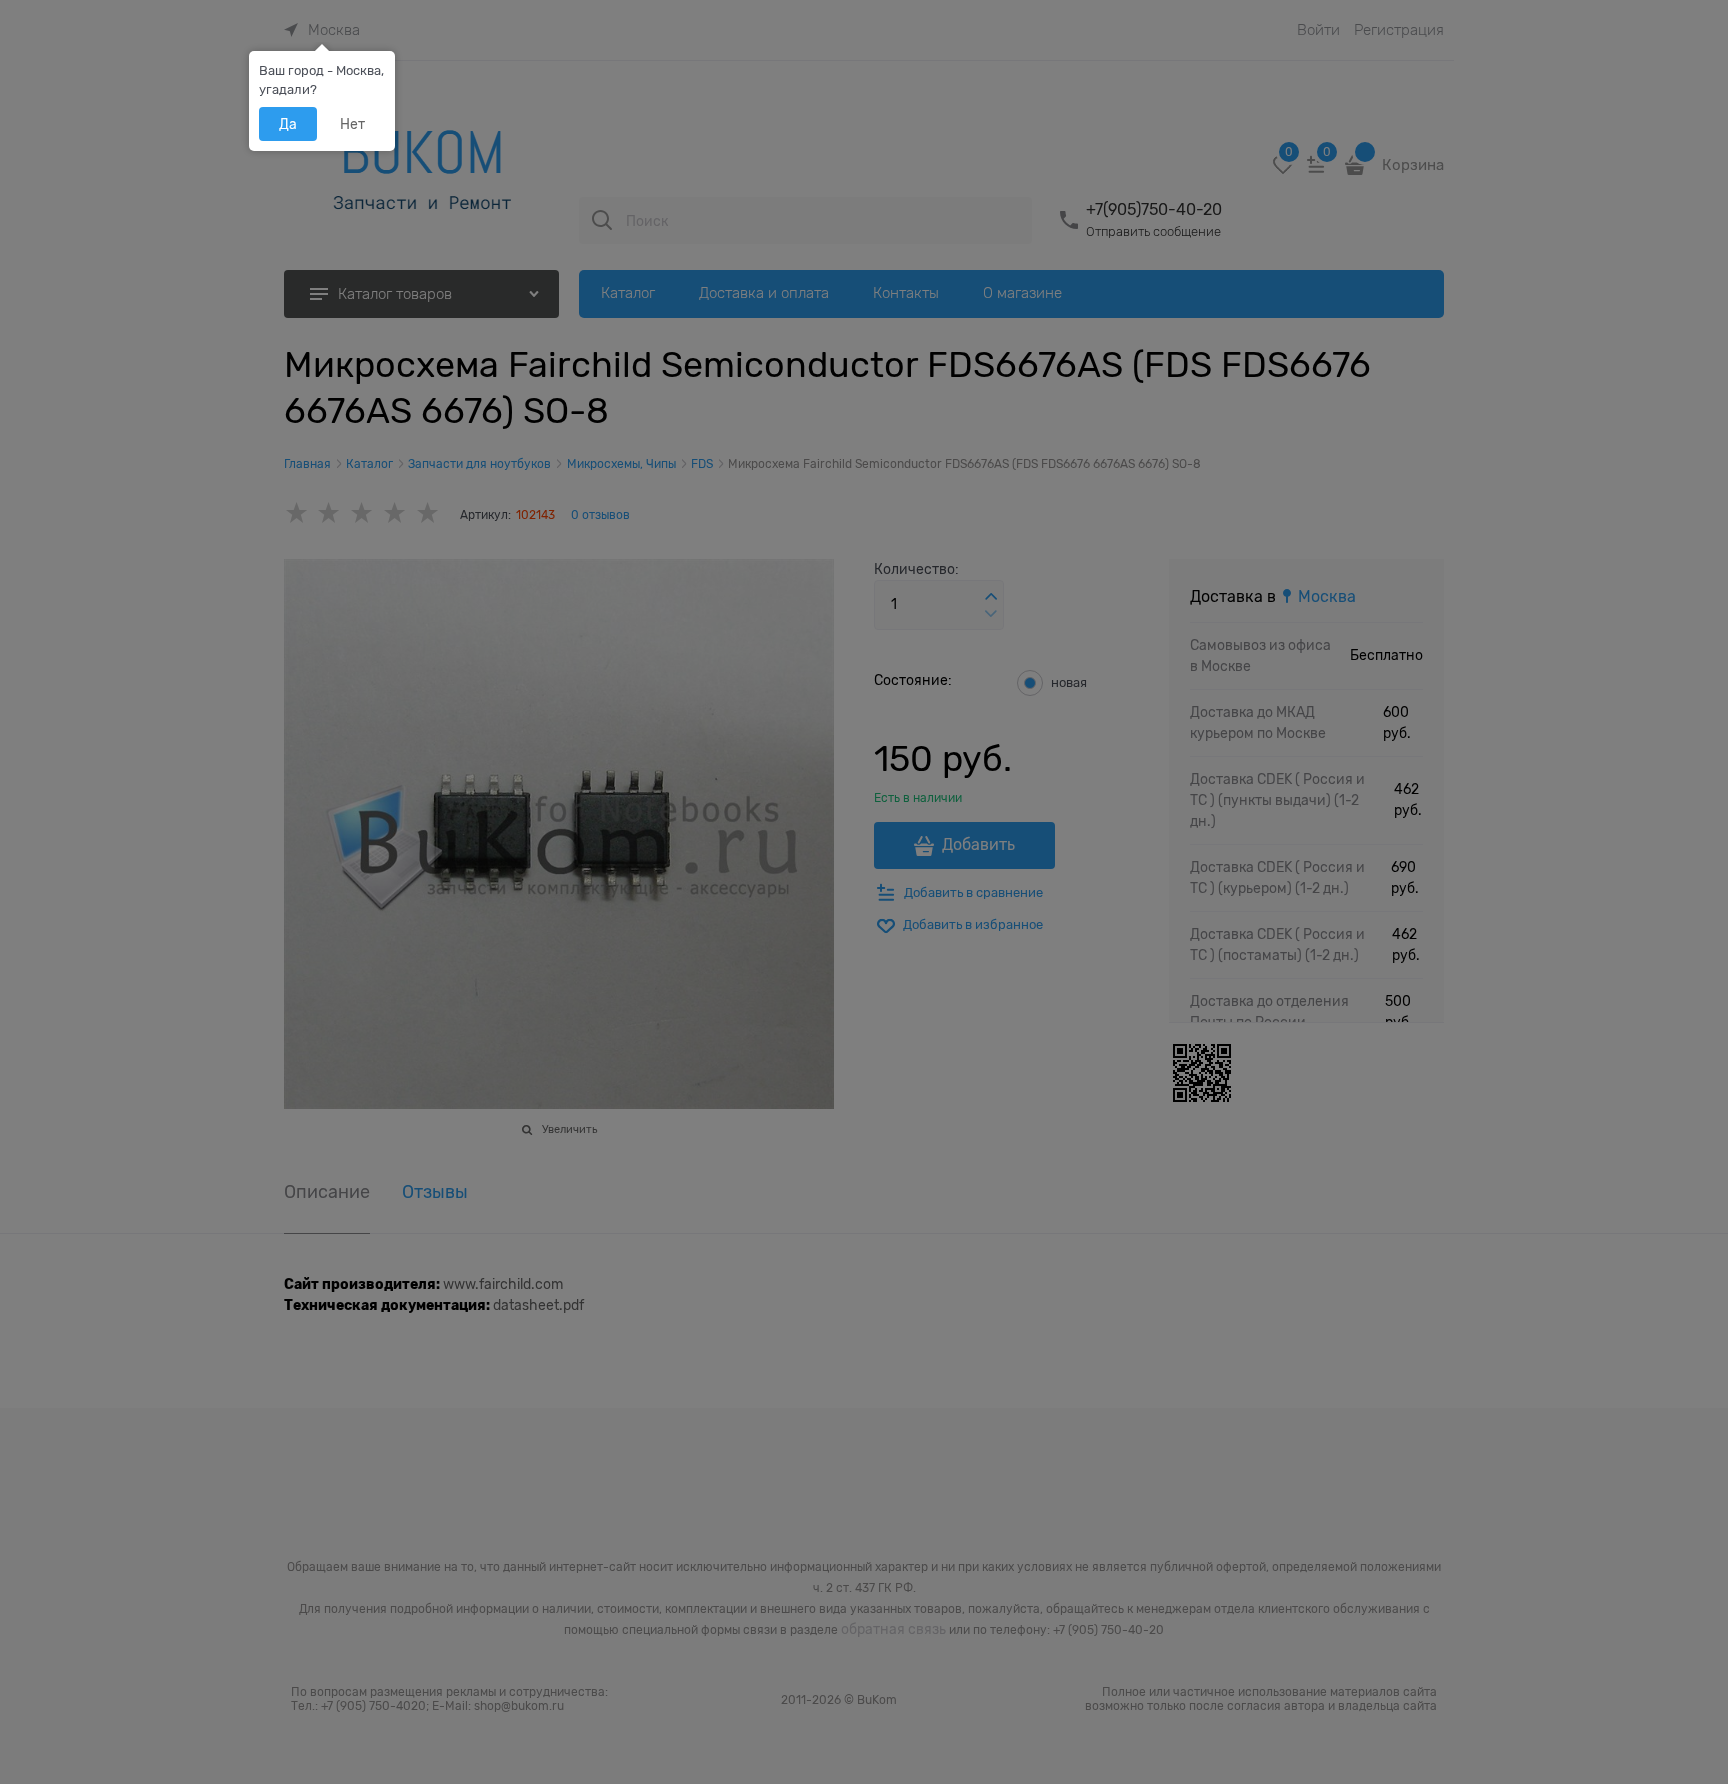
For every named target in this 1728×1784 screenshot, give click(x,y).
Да (288, 124)
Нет (352, 124)
